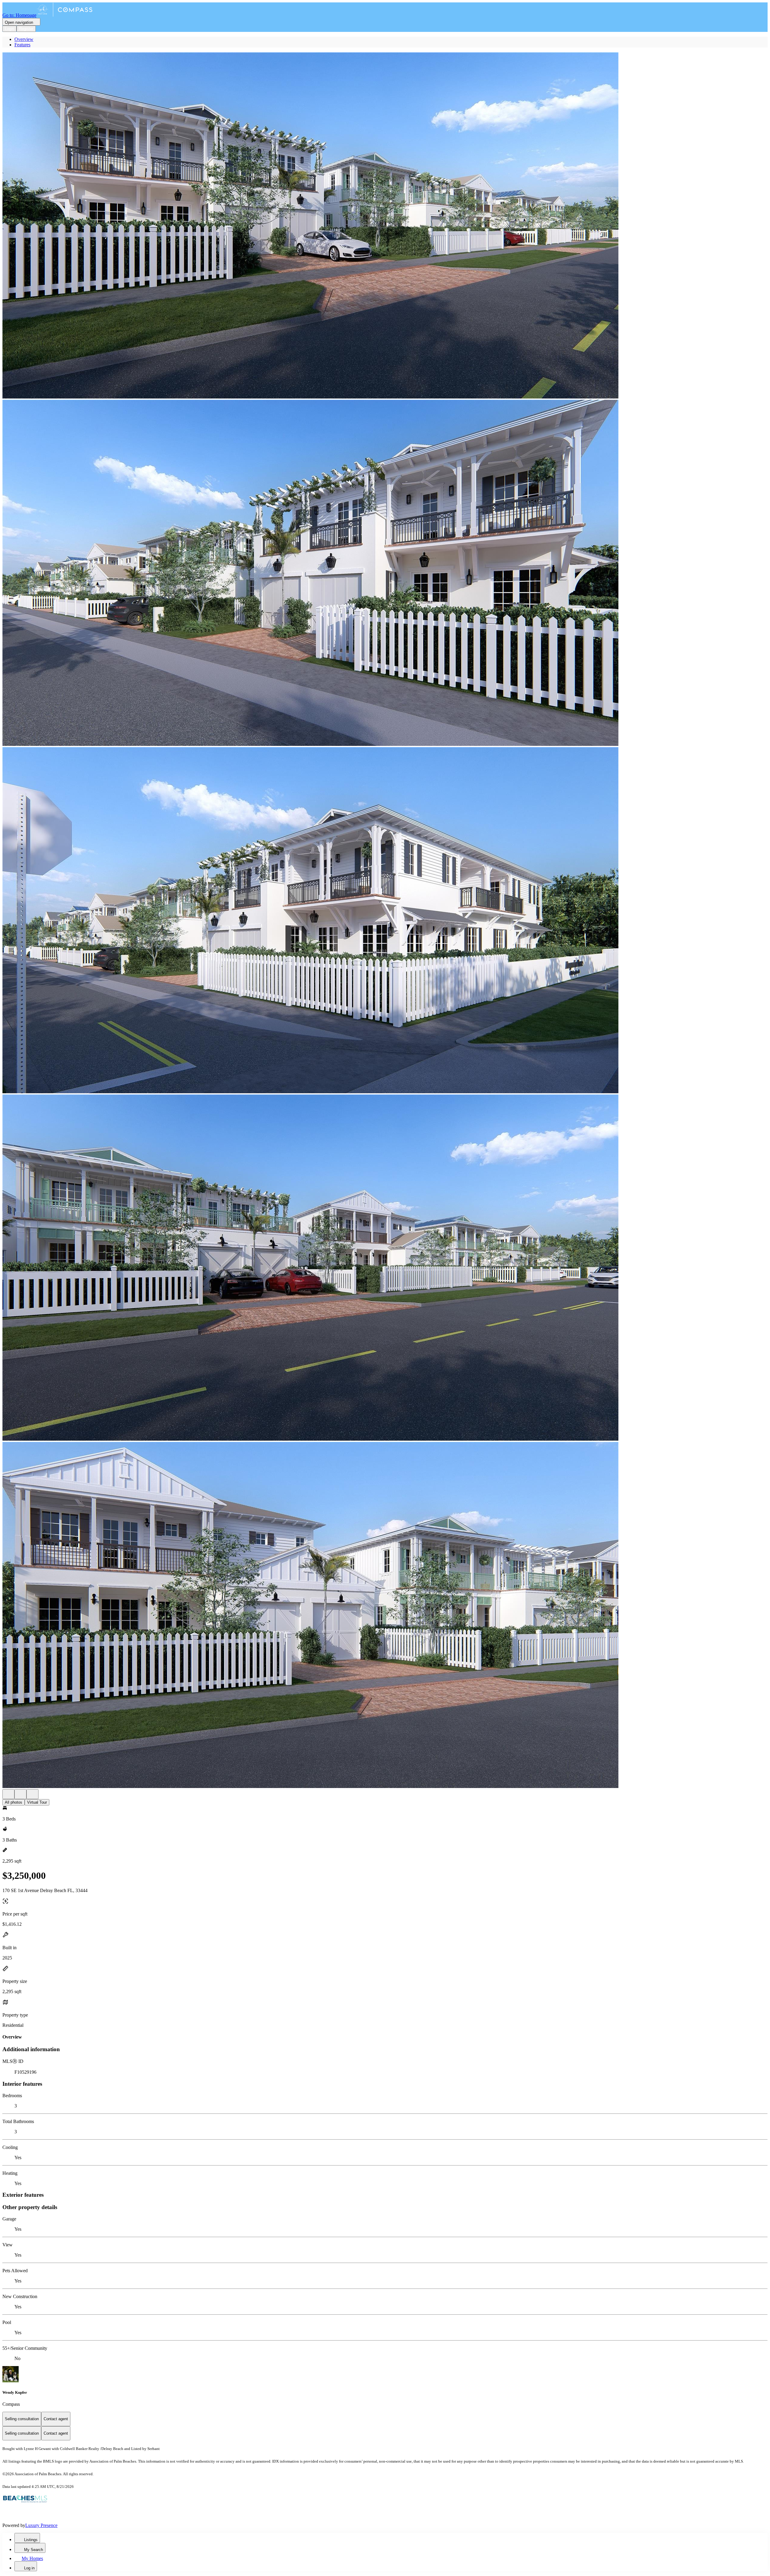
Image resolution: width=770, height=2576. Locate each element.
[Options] (8, 1794)
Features (22, 45)
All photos (14, 1802)
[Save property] (20, 1794)
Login (9, 29)
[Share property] (32, 1794)
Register (26, 29)
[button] (385, 226)
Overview (24, 39)
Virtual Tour (37, 1802)
